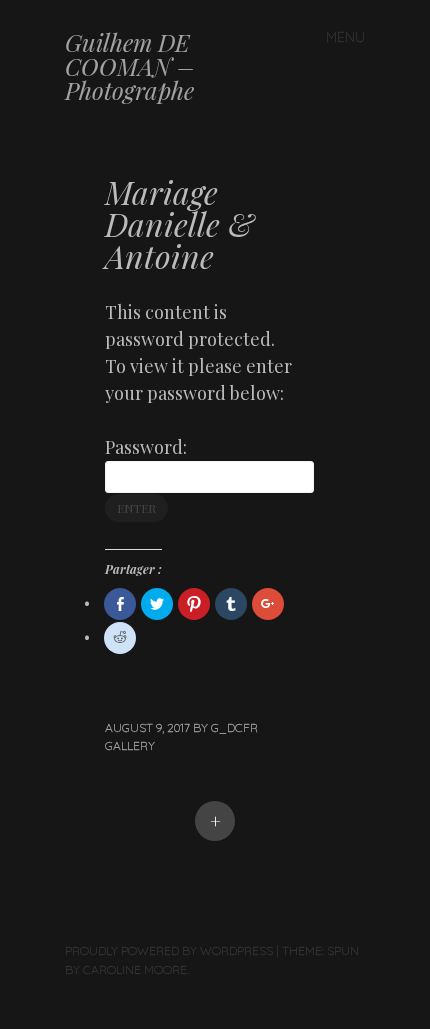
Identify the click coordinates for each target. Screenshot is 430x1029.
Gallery (130, 745)
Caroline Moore (135, 969)
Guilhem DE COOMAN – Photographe (129, 66)
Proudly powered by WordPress (169, 950)
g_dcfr (234, 727)
